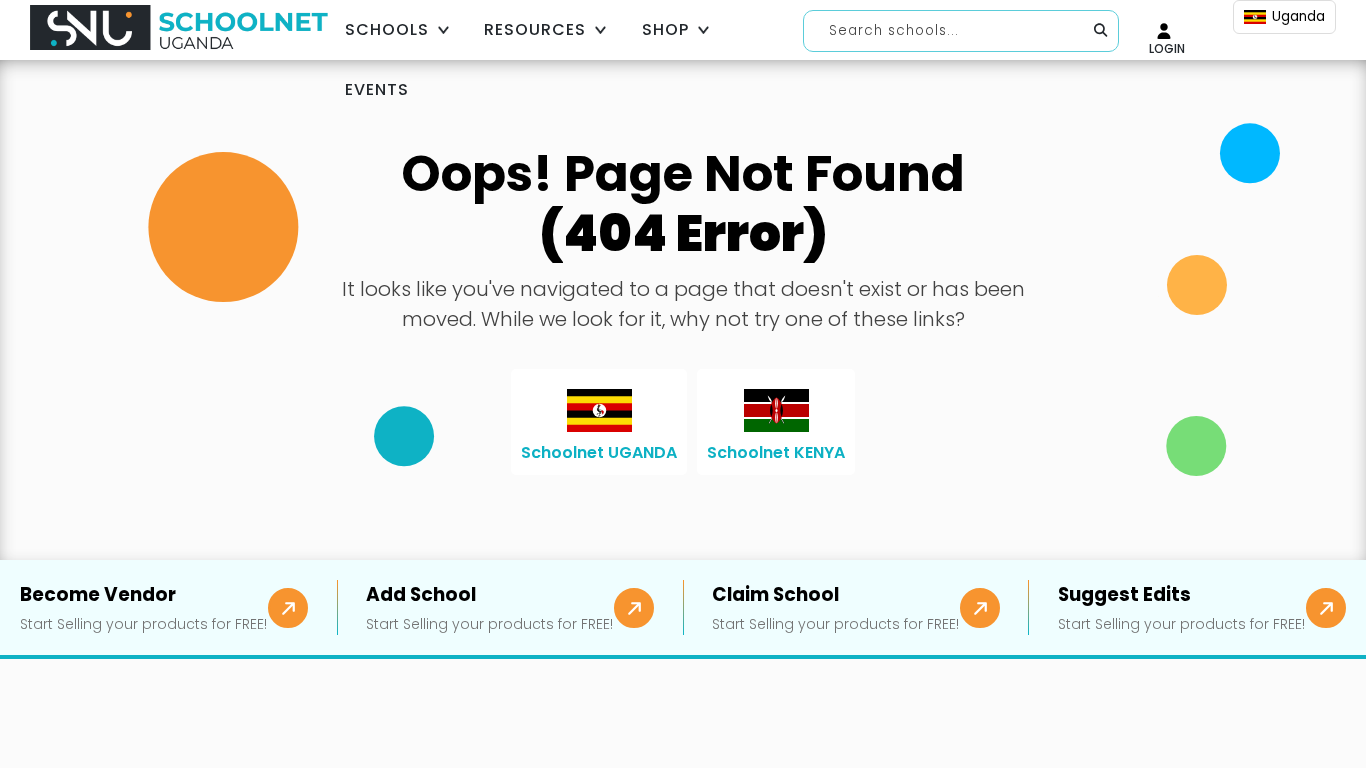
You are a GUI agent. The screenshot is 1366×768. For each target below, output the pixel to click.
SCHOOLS (387, 29)
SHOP (665, 29)
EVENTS (377, 89)
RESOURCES (535, 29)
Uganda (1298, 16)
